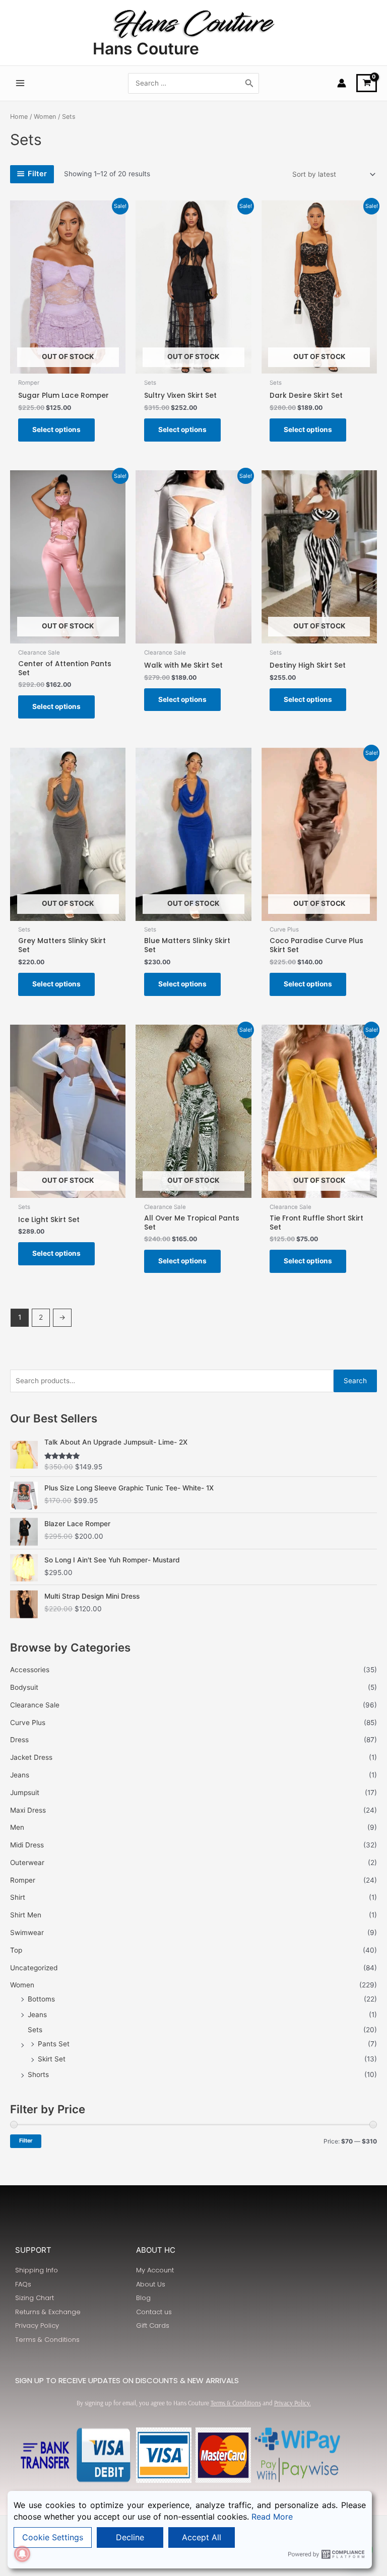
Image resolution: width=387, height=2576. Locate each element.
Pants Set (54, 2044)
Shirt (18, 1897)
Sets (35, 2030)
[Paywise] (298, 2470)
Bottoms (41, 1999)
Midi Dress (27, 1845)
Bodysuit (24, 1687)
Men (17, 1827)
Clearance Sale (35, 1705)
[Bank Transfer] (45, 2455)
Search (355, 1381)
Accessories (30, 1670)
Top (16, 1950)
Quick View (68, 366)
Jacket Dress (31, 1757)
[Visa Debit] (104, 2455)
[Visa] (164, 2455)
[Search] (249, 83)
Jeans (20, 1775)
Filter (26, 2141)
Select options (56, 430)
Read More (272, 2517)
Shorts (38, 2074)
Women (22, 1985)
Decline (130, 2537)
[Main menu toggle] (20, 83)
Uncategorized (34, 1968)
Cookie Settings (53, 2537)
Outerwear (27, 1863)
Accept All (202, 2537)
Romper (23, 1880)
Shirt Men (26, 1915)
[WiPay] (298, 2440)
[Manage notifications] (22, 2554)
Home (19, 117)
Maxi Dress (28, 1810)
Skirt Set (52, 2059)
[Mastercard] (223, 2455)
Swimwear (27, 1933)
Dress (19, 1740)
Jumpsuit (25, 1793)
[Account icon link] (342, 83)
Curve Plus (28, 1723)
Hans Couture (146, 49)
